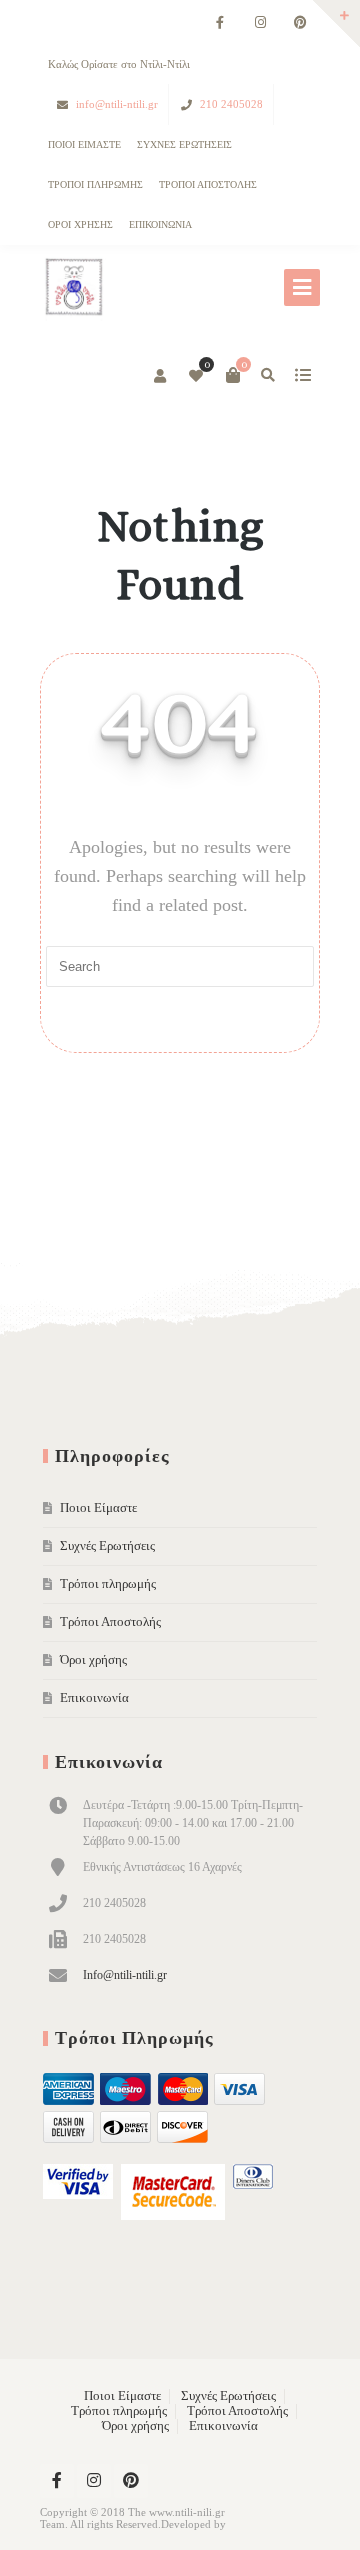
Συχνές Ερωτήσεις (184, 144)
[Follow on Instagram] (260, 23)
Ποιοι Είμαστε (84, 144)
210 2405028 (231, 104)
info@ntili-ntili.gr (117, 104)
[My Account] (161, 377)
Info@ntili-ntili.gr (125, 1975)
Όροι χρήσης (80, 224)
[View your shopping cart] (233, 375)
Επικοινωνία (160, 224)
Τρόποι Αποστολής (208, 184)
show (302, 375)
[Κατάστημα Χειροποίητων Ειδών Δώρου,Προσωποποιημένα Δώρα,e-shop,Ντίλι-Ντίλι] (73, 288)
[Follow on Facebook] (220, 23)
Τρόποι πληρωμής (95, 184)
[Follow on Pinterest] (300, 23)
